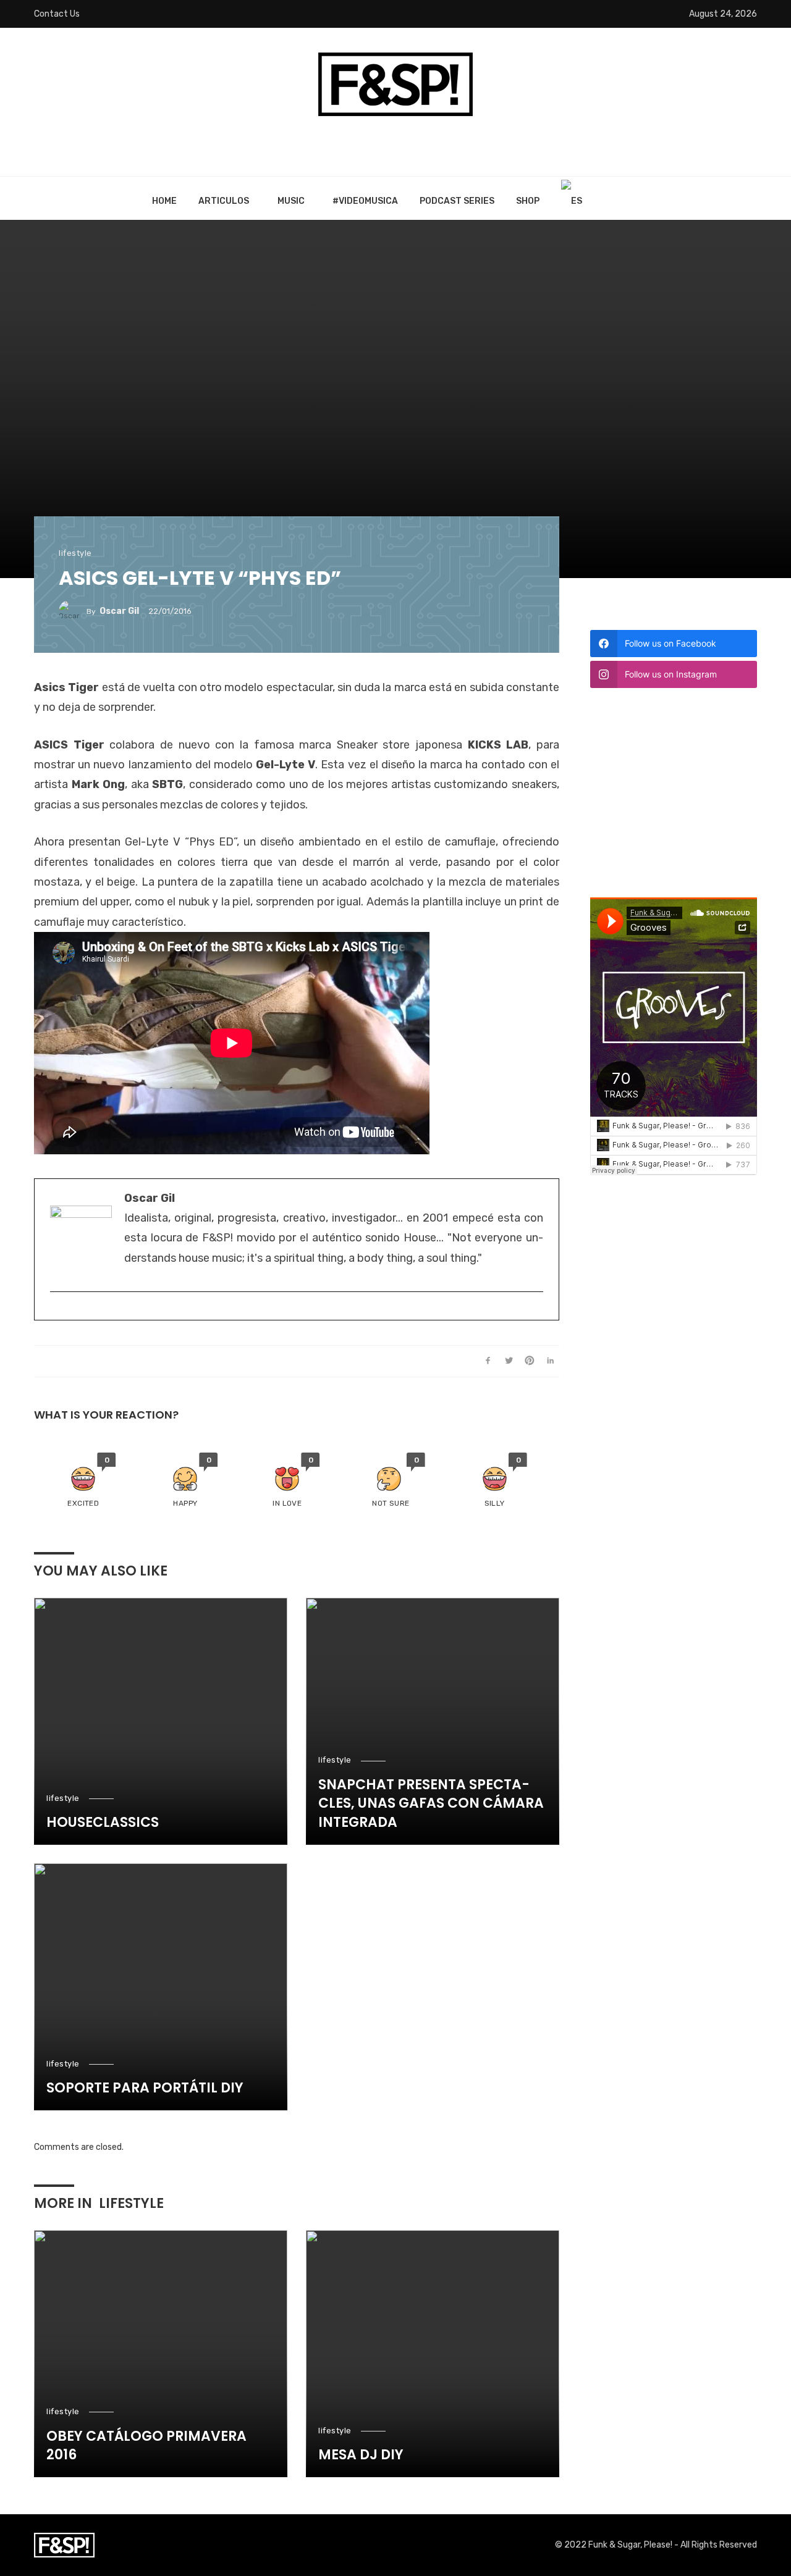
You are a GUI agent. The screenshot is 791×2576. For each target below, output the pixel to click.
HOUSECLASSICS (103, 1823)
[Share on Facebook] (488, 1361)
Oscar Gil (119, 611)
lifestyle (75, 553)
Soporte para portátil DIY (145, 2088)
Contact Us (57, 14)
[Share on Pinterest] (530, 1361)
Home (164, 201)
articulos (224, 201)
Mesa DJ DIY (361, 2455)
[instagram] (56, 1312)
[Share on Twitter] (509, 1361)
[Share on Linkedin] (550, 1361)
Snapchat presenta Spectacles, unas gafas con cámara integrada (431, 1804)
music (291, 201)
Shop (528, 201)
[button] (83, 1481)
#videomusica (365, 201)
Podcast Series (457, 201)
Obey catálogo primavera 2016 (146, 2446)
